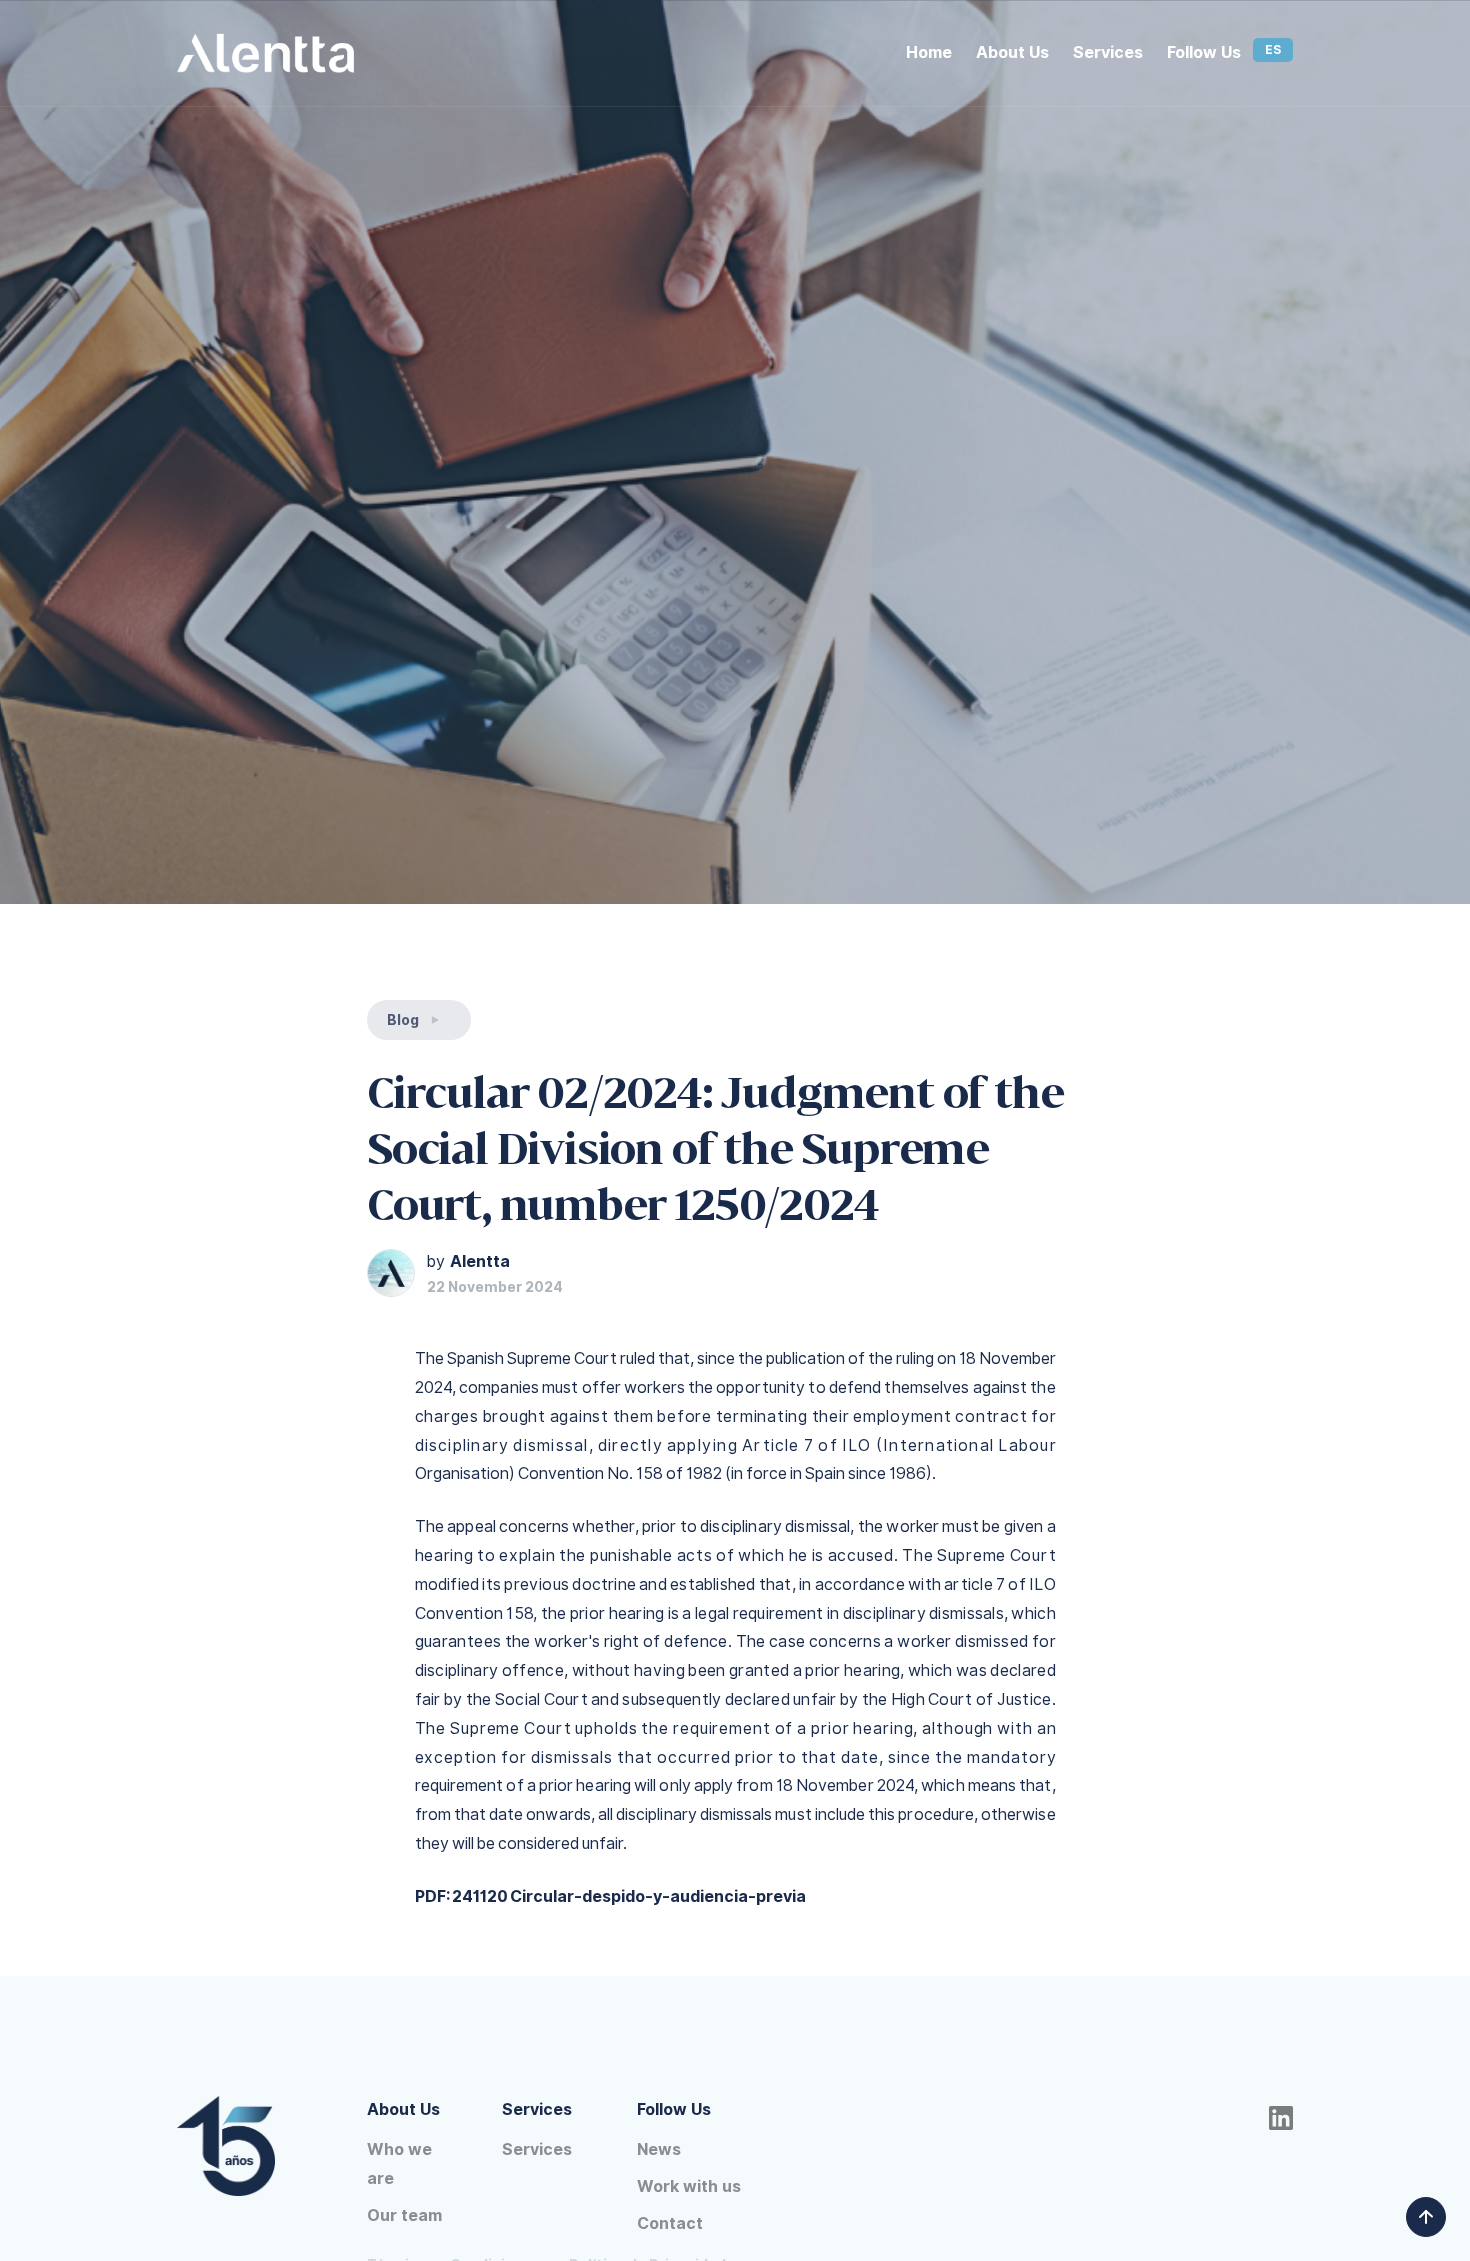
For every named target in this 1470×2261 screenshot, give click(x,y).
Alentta (480, 1261)
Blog (403, 1020)
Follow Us (1204, 52)
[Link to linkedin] (1273, 2118)
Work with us (689, 2186)
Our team (404, 2215)
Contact (670, 2223)
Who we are (399, 2164)
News (659, 2149)
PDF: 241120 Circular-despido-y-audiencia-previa (610, 1896)
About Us (1012, 52)
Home (929, 52)
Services (1108, 52)
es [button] (1273, 49)
